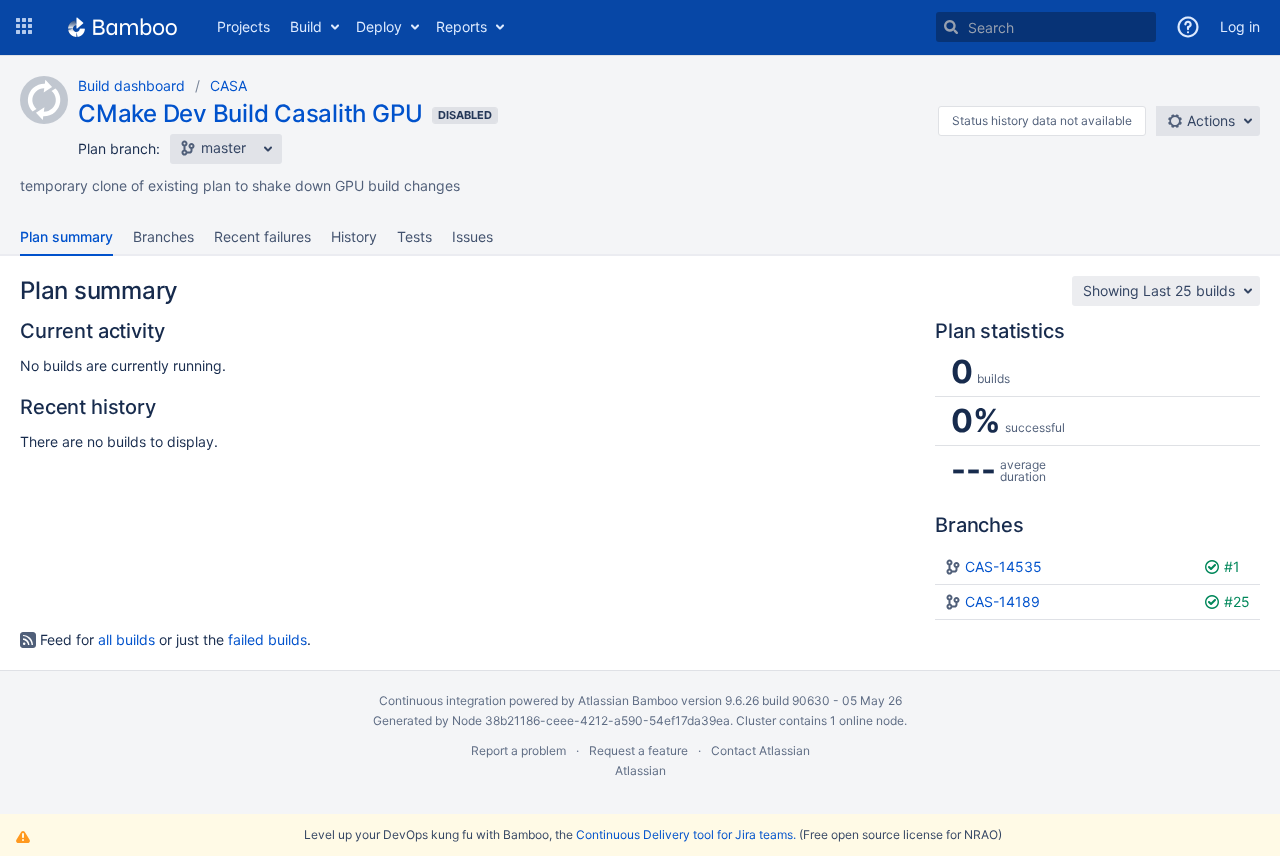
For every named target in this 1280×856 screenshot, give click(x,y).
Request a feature (638, 750)
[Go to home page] (122, 27)
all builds (126, 639)
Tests (414, 236)
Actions (1209, 120)
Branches (163, 236)
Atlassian (640, 770)
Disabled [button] (465, 115)
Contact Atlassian (760, 750)
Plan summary (66, 236)
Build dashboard (131, 85)
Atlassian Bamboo (628, 700)
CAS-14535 (1003, 566)
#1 (1232, 566)
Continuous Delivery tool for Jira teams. (686, 834)
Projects (243, 26)
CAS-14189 (1002, 601)
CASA (228, 85)
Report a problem (518, 750)
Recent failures (262, 236)
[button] (24, 27)
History (354, 236)
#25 (1237, 601)
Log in (1240, 26)
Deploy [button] (379, 26)
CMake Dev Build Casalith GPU (250, 113)
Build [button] (306, 26)
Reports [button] (461, 26)
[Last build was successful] (1214, 566)
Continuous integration (442, 700)
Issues (472, 236)
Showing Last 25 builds (1159, 290)
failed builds (267, 639)
